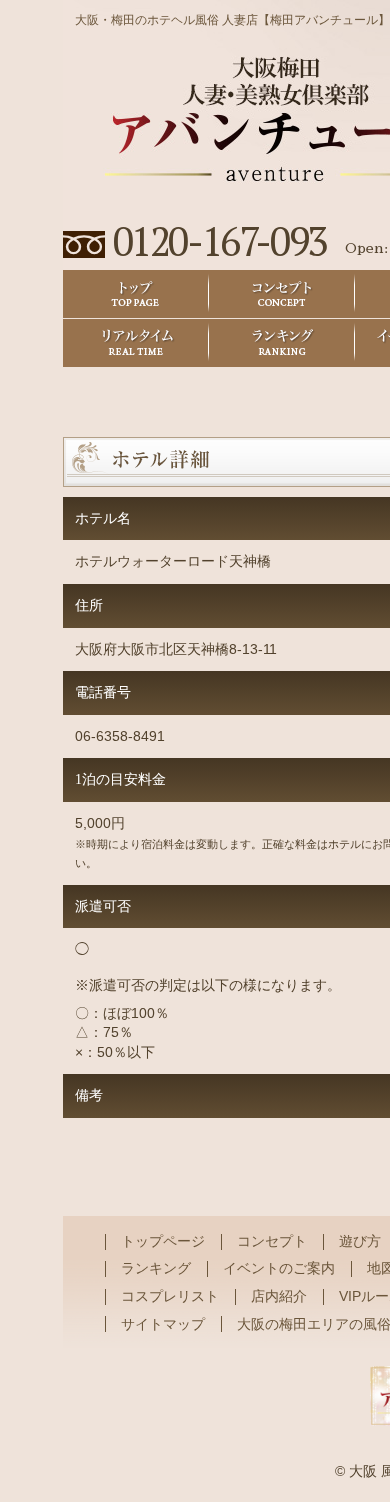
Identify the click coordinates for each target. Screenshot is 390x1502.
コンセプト (282, 294)
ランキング (282, 343)
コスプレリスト (170, 1296)
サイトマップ (163, 1324)
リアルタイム (136, 343)
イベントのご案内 (279, 1268)
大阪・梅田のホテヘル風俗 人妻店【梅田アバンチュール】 (232, 20)
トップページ (163, 1241)
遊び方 (360, 1241)
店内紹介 (279, 1296)
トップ (136, 294)
